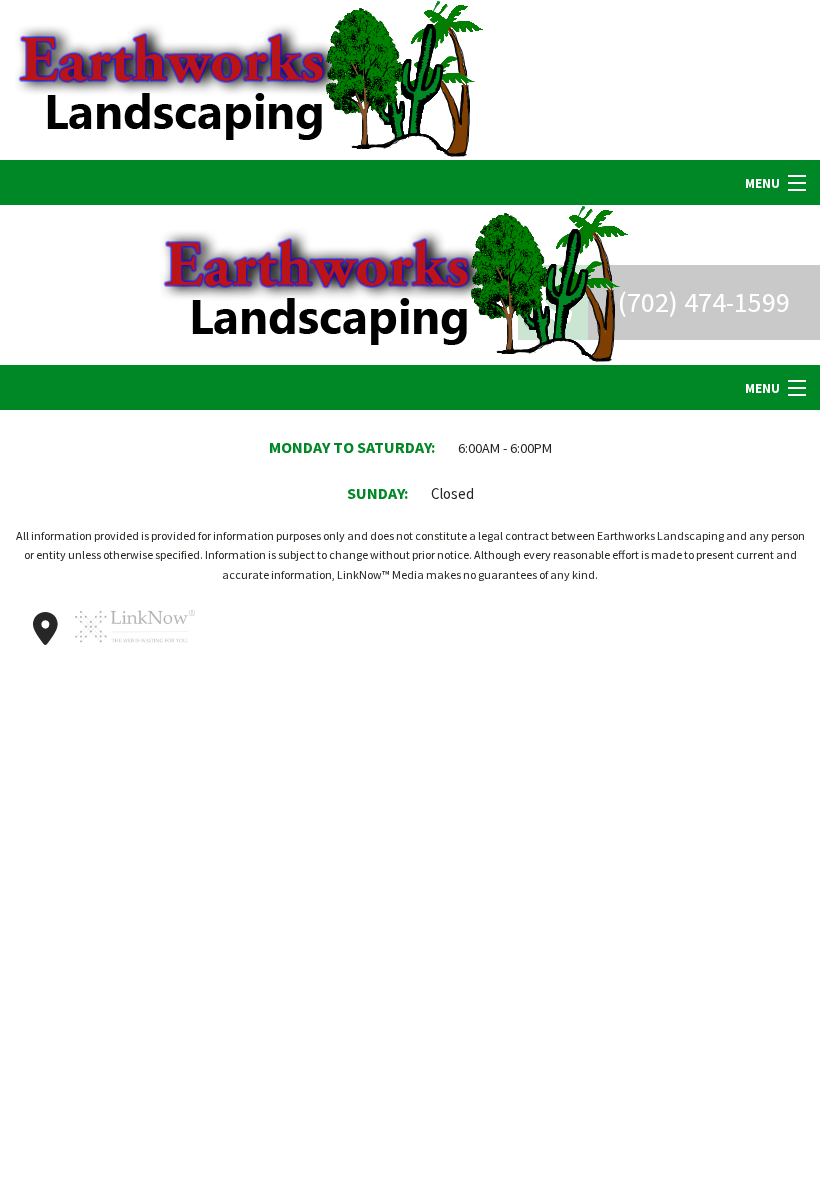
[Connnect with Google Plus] (45, 629)
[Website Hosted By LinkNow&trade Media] (135, 651)
